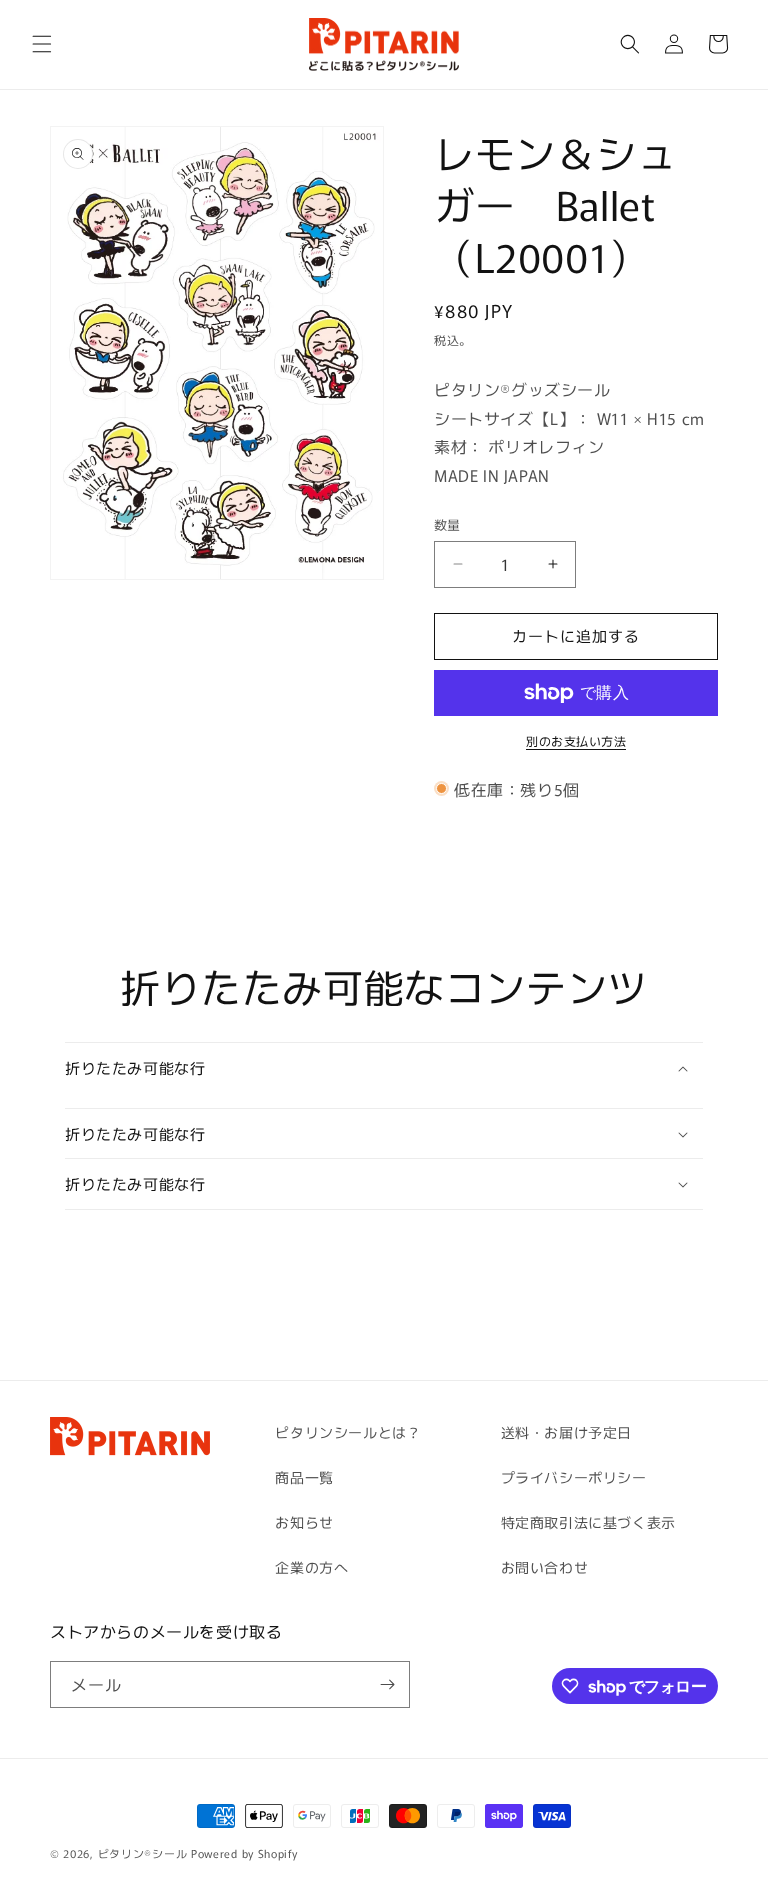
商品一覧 (304, 1477)
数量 (447, 524)
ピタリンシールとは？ (348, 1432)
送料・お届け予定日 (566, 1432)
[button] (42, 44)
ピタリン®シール (143, 1853)
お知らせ (304, 1522)
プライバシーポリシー (574, 1477)
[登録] (387, 1684)
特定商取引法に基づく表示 (588, 1522)
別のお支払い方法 (576, 740)
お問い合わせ (545, 1567)
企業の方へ (311, 1567)
